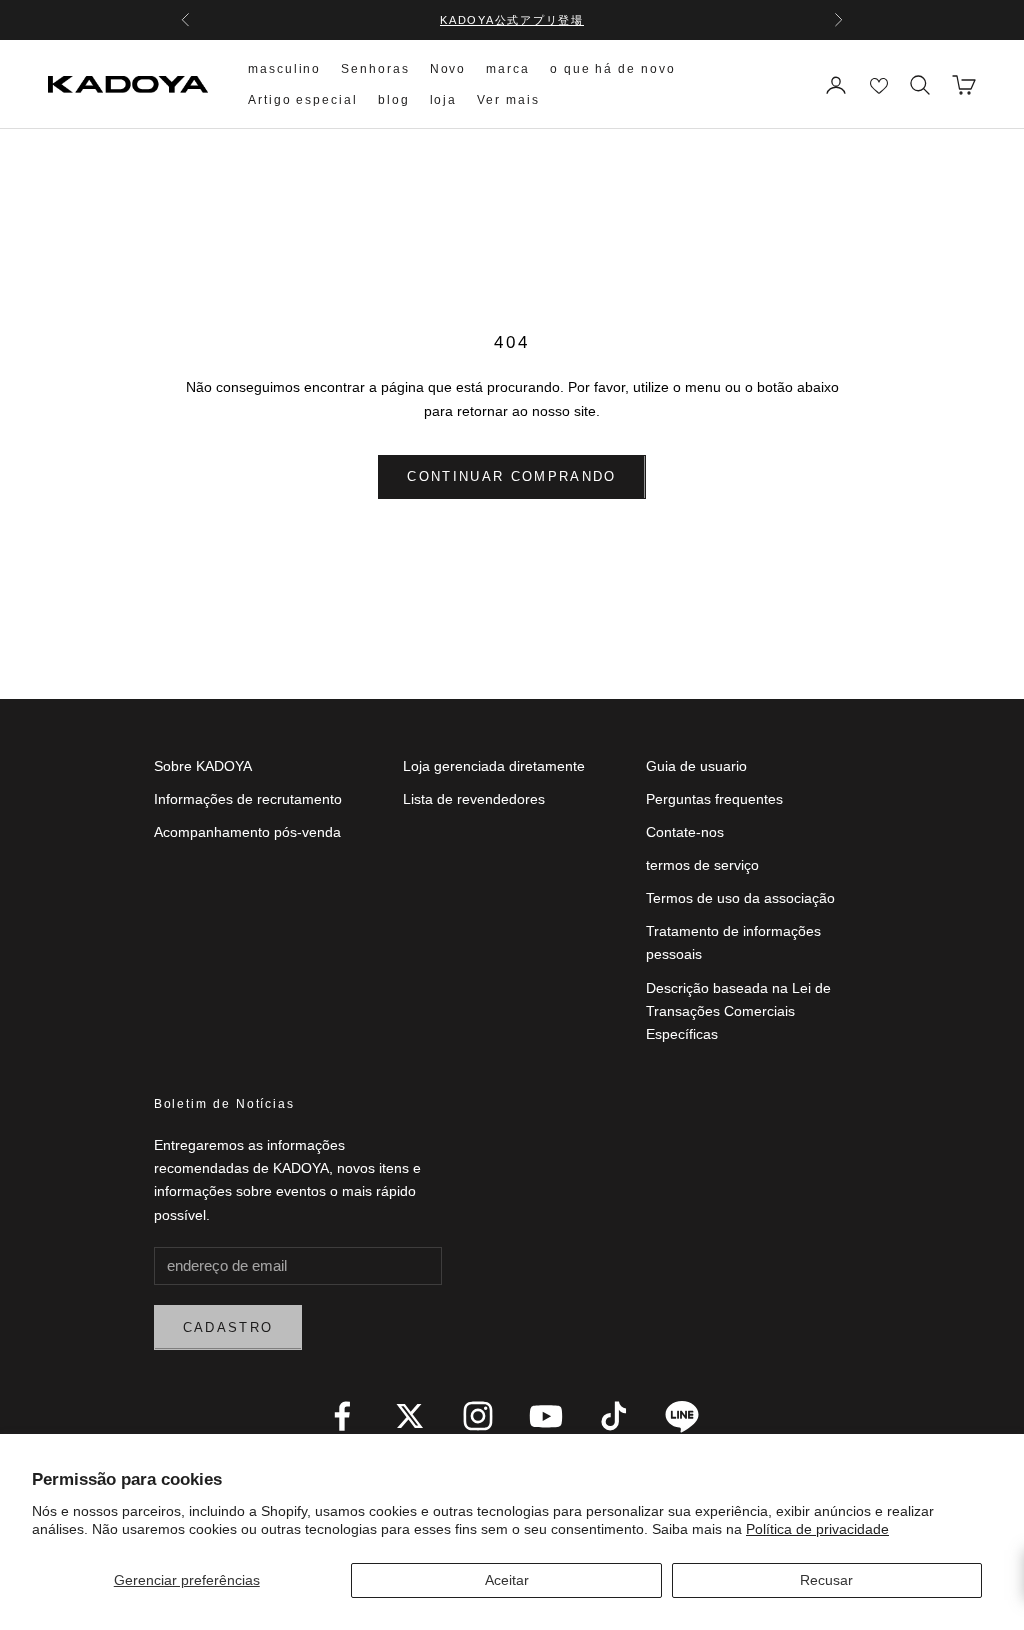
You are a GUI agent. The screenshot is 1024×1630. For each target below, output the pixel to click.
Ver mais (508, 100)
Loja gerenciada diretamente (494, 766)
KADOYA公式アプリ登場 (512, 20)
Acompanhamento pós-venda (247, 832)
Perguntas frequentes (714, 799)
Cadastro (228, 1327)
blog (394, 100)
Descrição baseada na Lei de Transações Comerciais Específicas (738, 1011)
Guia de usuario (696, 766)
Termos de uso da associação (740, 898)
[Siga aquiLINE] (682, 1416)
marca (508, 69)
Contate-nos (685, 832)
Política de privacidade (817, 1529)
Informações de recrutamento (248, 799)
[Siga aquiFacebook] (342, 1416)
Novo (448, 69)
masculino (284, 69)
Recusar (826, 1580)
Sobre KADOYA (203, 766)
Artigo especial (303, 100)
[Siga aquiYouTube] (546, 1416)
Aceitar (507, 1580)
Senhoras (375, 69)
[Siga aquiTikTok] (614, 1416)
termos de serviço (702, 865)
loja (444, 100)
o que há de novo (613, 69)
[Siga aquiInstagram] (478, 1416)
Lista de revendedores (474, 799)
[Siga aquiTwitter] (410, 1416)
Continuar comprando (511, 476)
